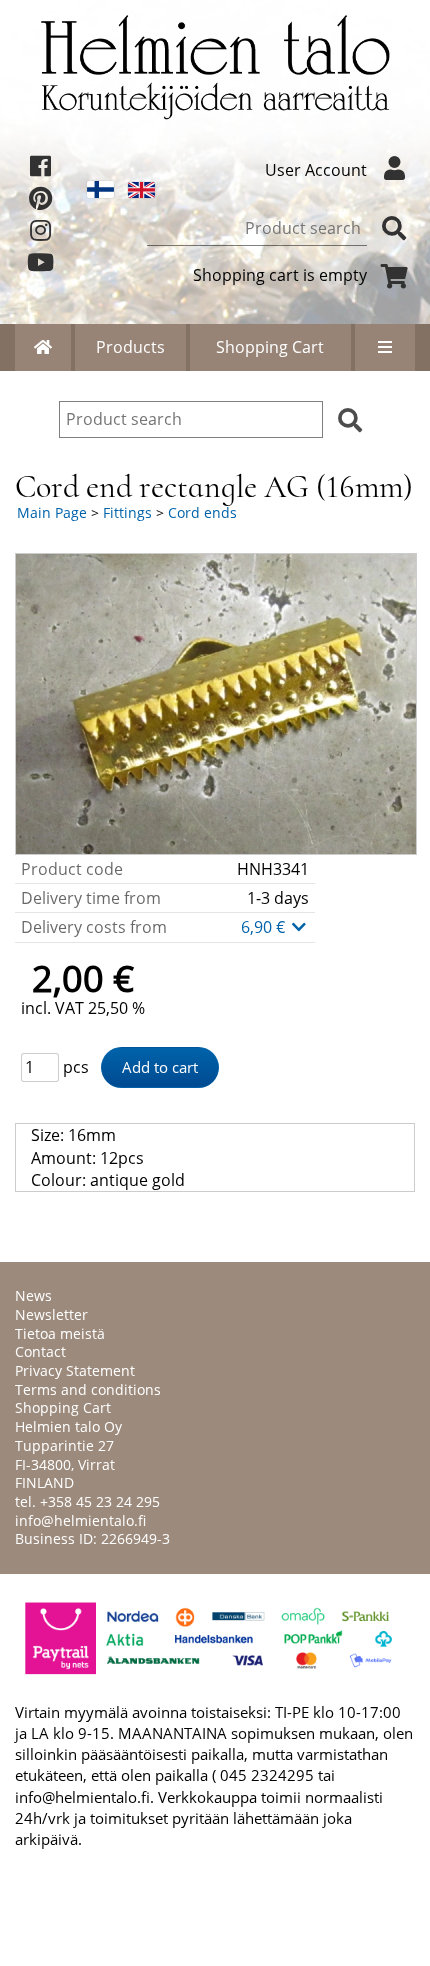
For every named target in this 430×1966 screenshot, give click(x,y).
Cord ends (202, 512)
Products (130, 347)
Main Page (52, 512)
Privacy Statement (75, 1370)
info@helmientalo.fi (80, 1520)
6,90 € (265, 927)
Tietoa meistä (60, 1333)
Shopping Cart (270, 347)
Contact (40, 1351)
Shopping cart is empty (280, 275)
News (33, 1295)
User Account (316, 170)
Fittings (127, 512)
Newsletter (51, 1314)
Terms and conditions (88, 1389)
